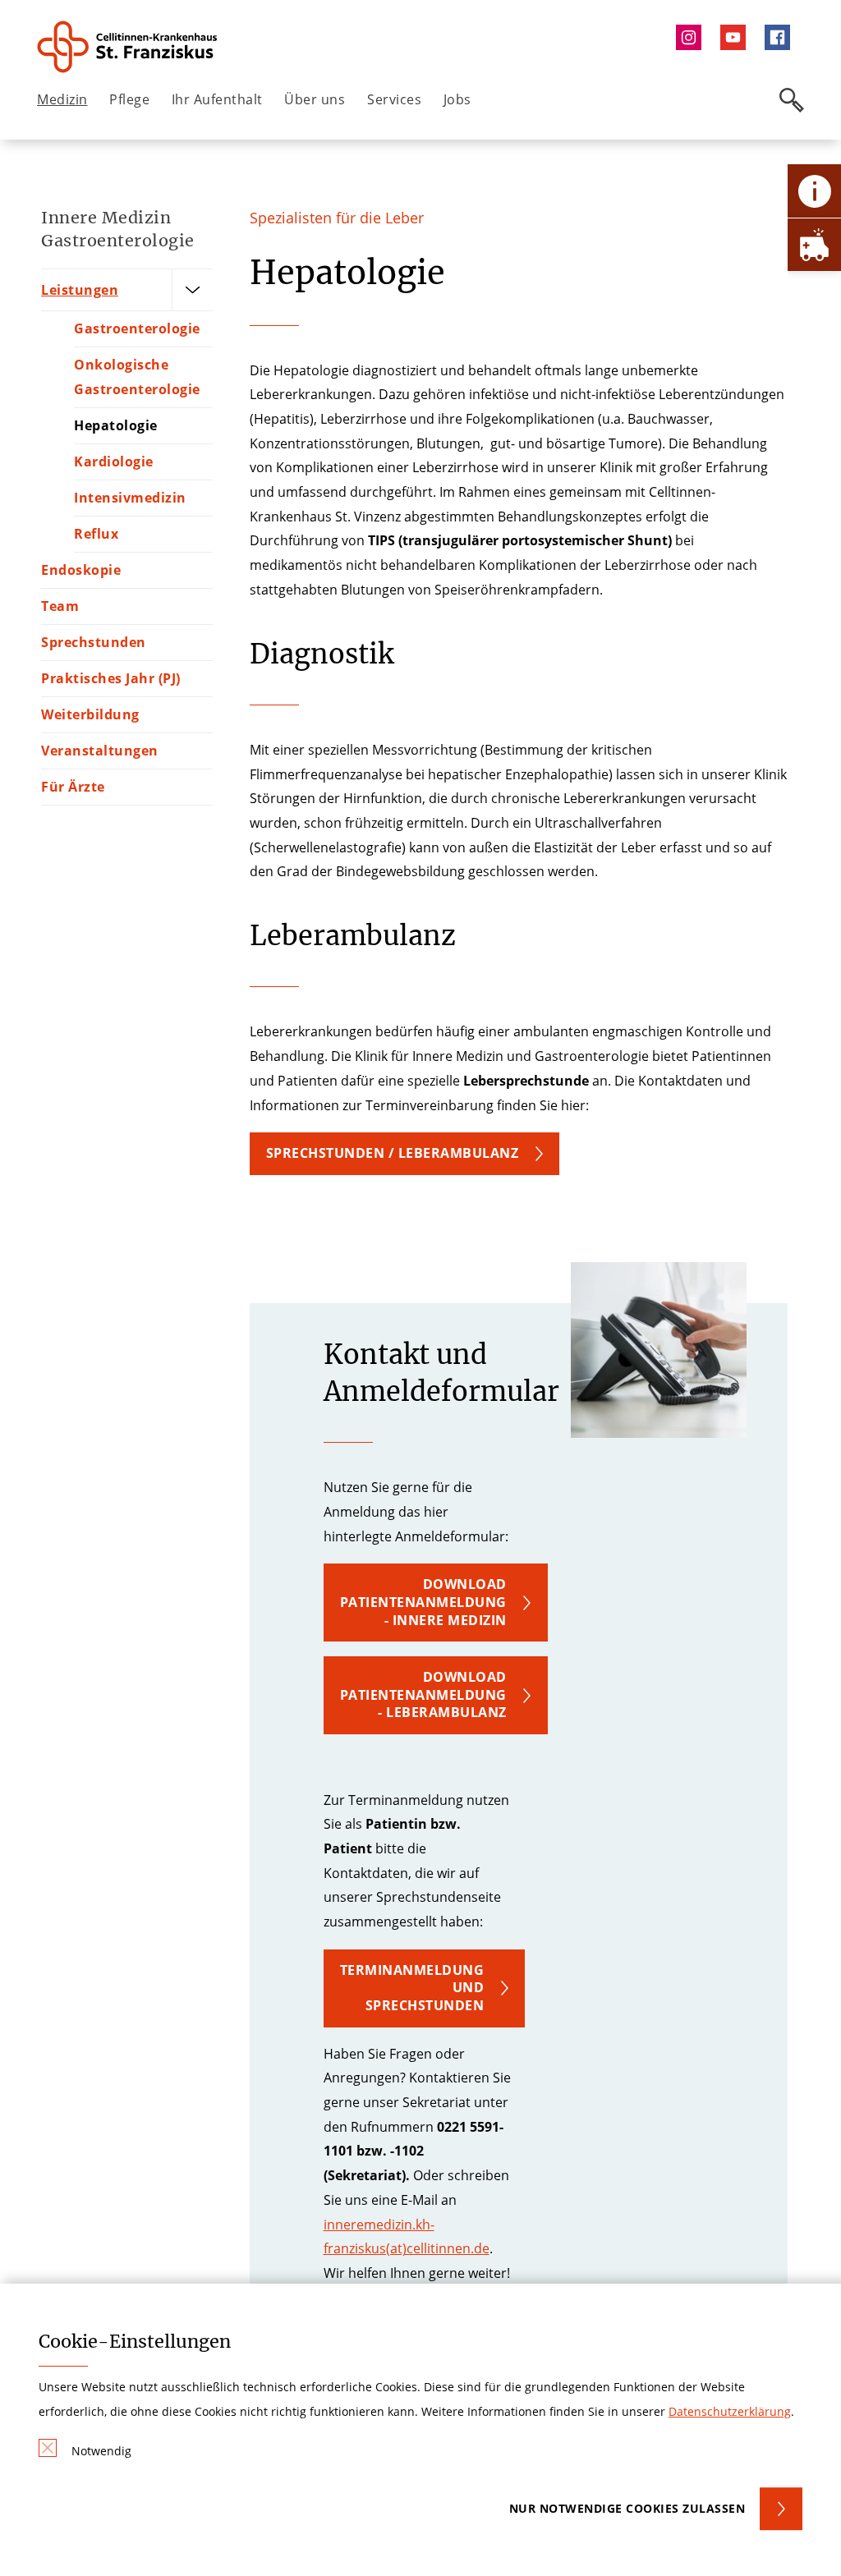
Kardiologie (114, 461)
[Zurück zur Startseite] (129, 47)
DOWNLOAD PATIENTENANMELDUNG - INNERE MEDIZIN (423, 1602)
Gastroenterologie (137, 328)
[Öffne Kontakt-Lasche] (814, 191)
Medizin (62, 99)
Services (394, 99)
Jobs (457, 99)
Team (60, 606)
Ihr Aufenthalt (217, 99)
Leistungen (80, 290)
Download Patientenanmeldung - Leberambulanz (423, 1694)
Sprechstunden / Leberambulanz (393, 1153)
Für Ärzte (73, 787)
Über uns (315, 99)
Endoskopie (81, 570)
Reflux (96, 534)
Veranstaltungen (100, 751)
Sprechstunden (94, 642)
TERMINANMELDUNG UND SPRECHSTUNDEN (412, 1988)
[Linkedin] (737, 37)
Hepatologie (116, 425)
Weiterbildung (90, 714)
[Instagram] (692, 37)
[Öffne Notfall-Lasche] (814, 244)
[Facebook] (782, 37)
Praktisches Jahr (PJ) (111, 678)
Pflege (129, 99)
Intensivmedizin (130, 498)
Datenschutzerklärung (730, 2411)
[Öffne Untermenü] (192, 290)
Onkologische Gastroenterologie (137, 377)
